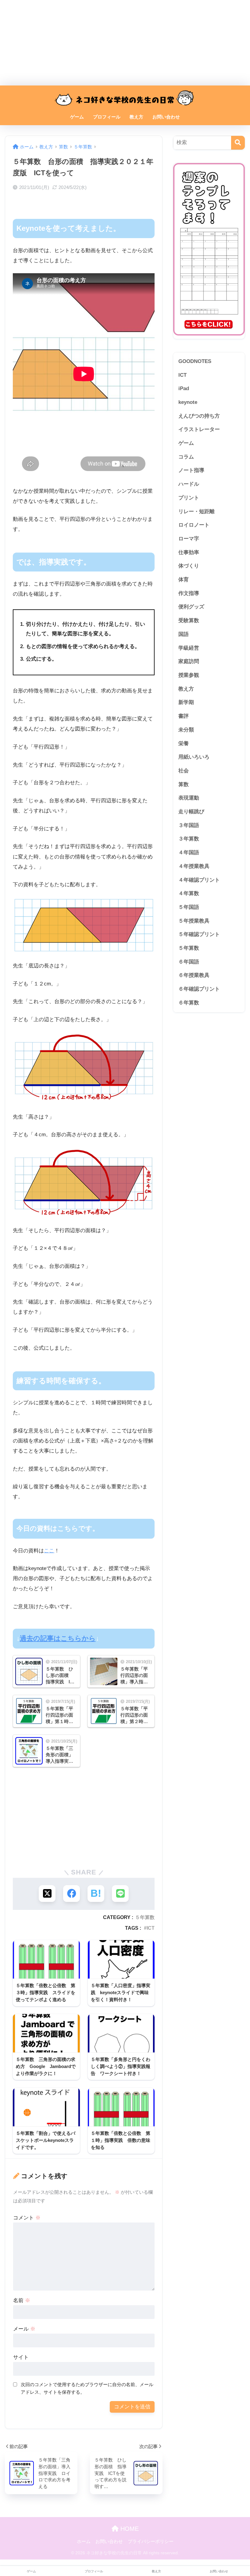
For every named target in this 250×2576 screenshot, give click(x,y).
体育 (184, 580)
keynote (188, 402)
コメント (27, 2218)
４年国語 (189, 853)
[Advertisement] (125, 43)
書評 (184, 716)
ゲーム (77, 117)
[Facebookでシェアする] (71, 1894)
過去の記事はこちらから (58, 1638)
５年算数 (145, 1917)
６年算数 (189, 1003)
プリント (189, 498)
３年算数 (189, 839)
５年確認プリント (199, 934)
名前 (22, 2300)
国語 (184, 634)
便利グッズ (191, 607)
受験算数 (189, 620)
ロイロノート (194, 525)
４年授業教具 (194, 866)
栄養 (184, 744)
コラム (186, 457)
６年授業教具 (194, 975)
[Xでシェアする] (47, 1894)
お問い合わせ (166, 117)
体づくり (189, 566)
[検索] (238, 143)
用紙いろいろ (194, 757)
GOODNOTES (195, 361)
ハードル (189, 484)
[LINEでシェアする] (120, 1894)
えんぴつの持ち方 (199, 416)
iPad (184, 388)
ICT (151, 1928)
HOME (129, 2529)
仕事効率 (189, 552)
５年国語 (189, 907)
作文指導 (189, 593)
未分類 (186, 730)
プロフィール (107, 117)
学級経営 (189, 648)
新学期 (186, 702)
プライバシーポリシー (151, 2542)
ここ (49, 1551)
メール (24, 2329)
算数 (184, 784)
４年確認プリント (199, 880)
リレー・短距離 (196, 512)
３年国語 (189, 825)
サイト (21, 2357)
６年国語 (189, 962)
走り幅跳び (191, 812)
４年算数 (189, 893)
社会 (184, 771)
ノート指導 (191, 470)
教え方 (136, 117)
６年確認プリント (199, 989)
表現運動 (189, 798)
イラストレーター (199, 429)
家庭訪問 (189, 661)
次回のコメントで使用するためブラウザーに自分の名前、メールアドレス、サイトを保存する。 (87, 2388)
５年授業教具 (194, 921)
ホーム (84, 2542)
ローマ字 (189, 539)
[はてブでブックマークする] (96, 1894)
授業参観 (189, 675)
